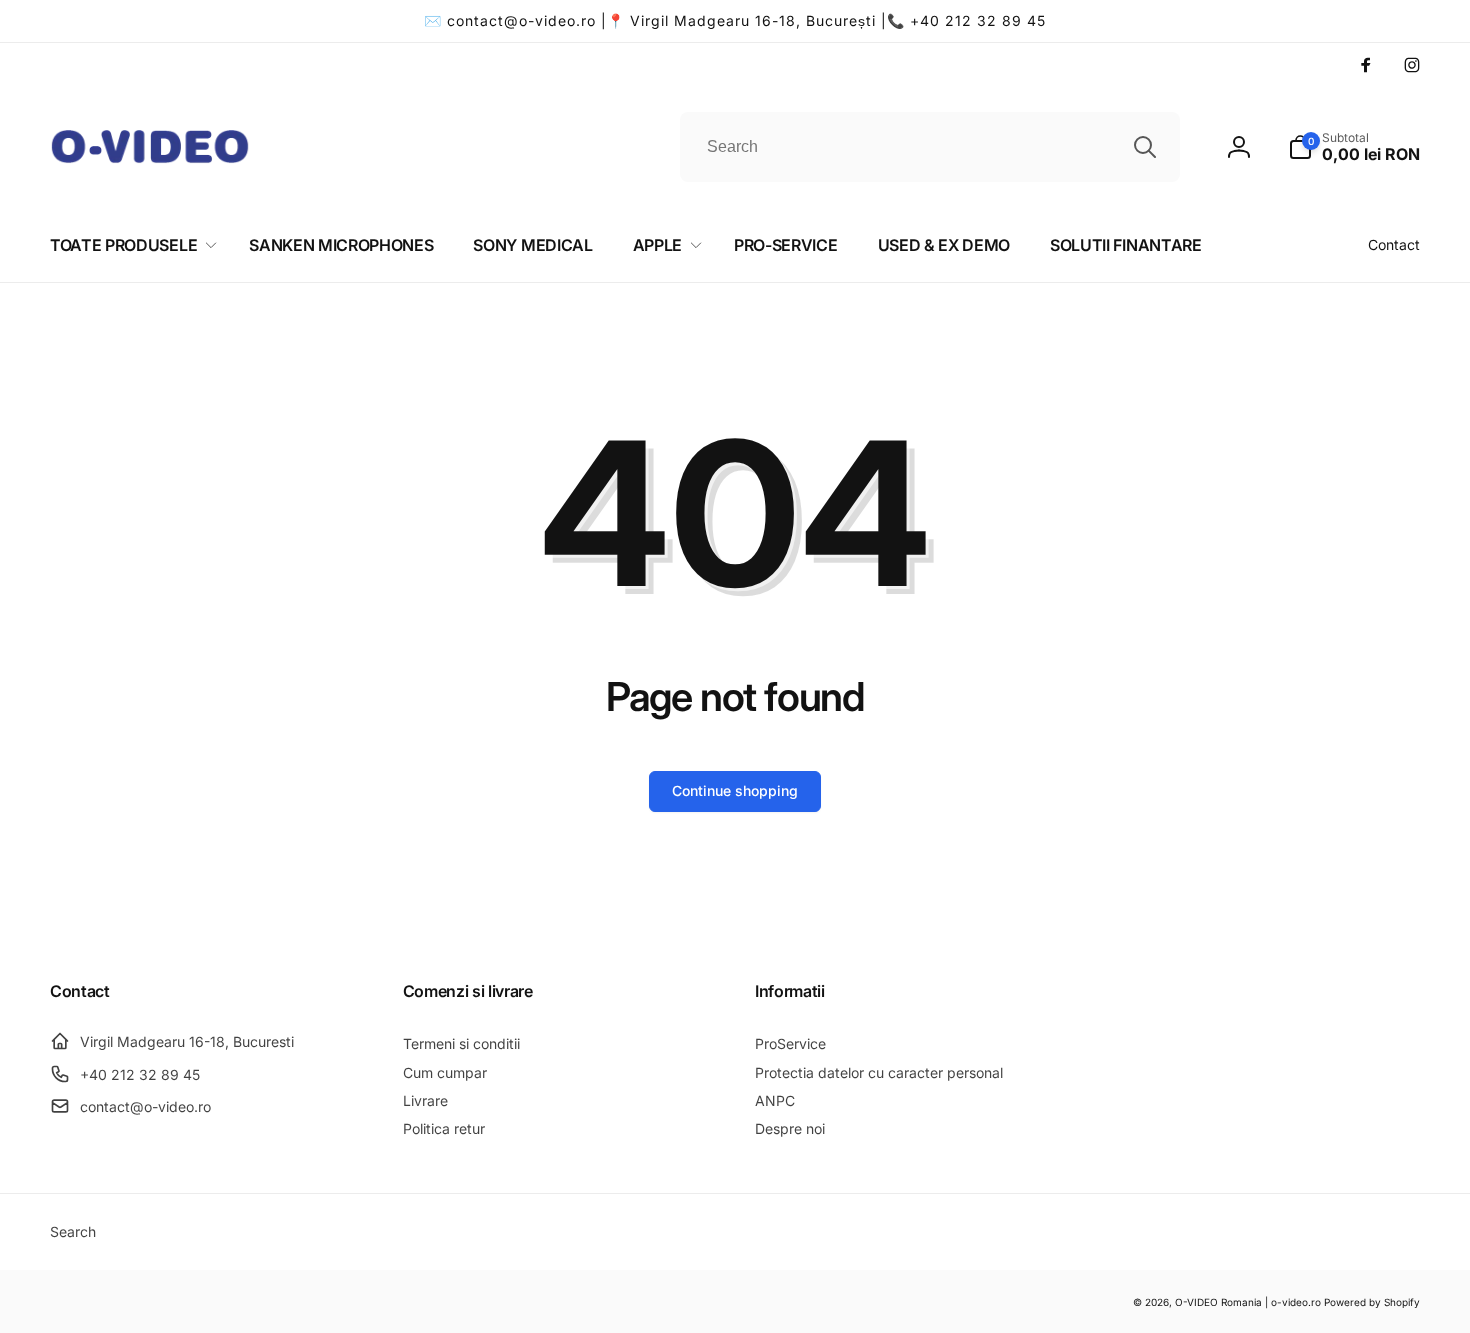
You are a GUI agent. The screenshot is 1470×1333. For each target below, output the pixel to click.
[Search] (1145, 147)
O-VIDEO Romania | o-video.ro (1248, 1302)
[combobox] (930, 147)
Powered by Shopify (1372, 1302)
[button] (1354, 147)
